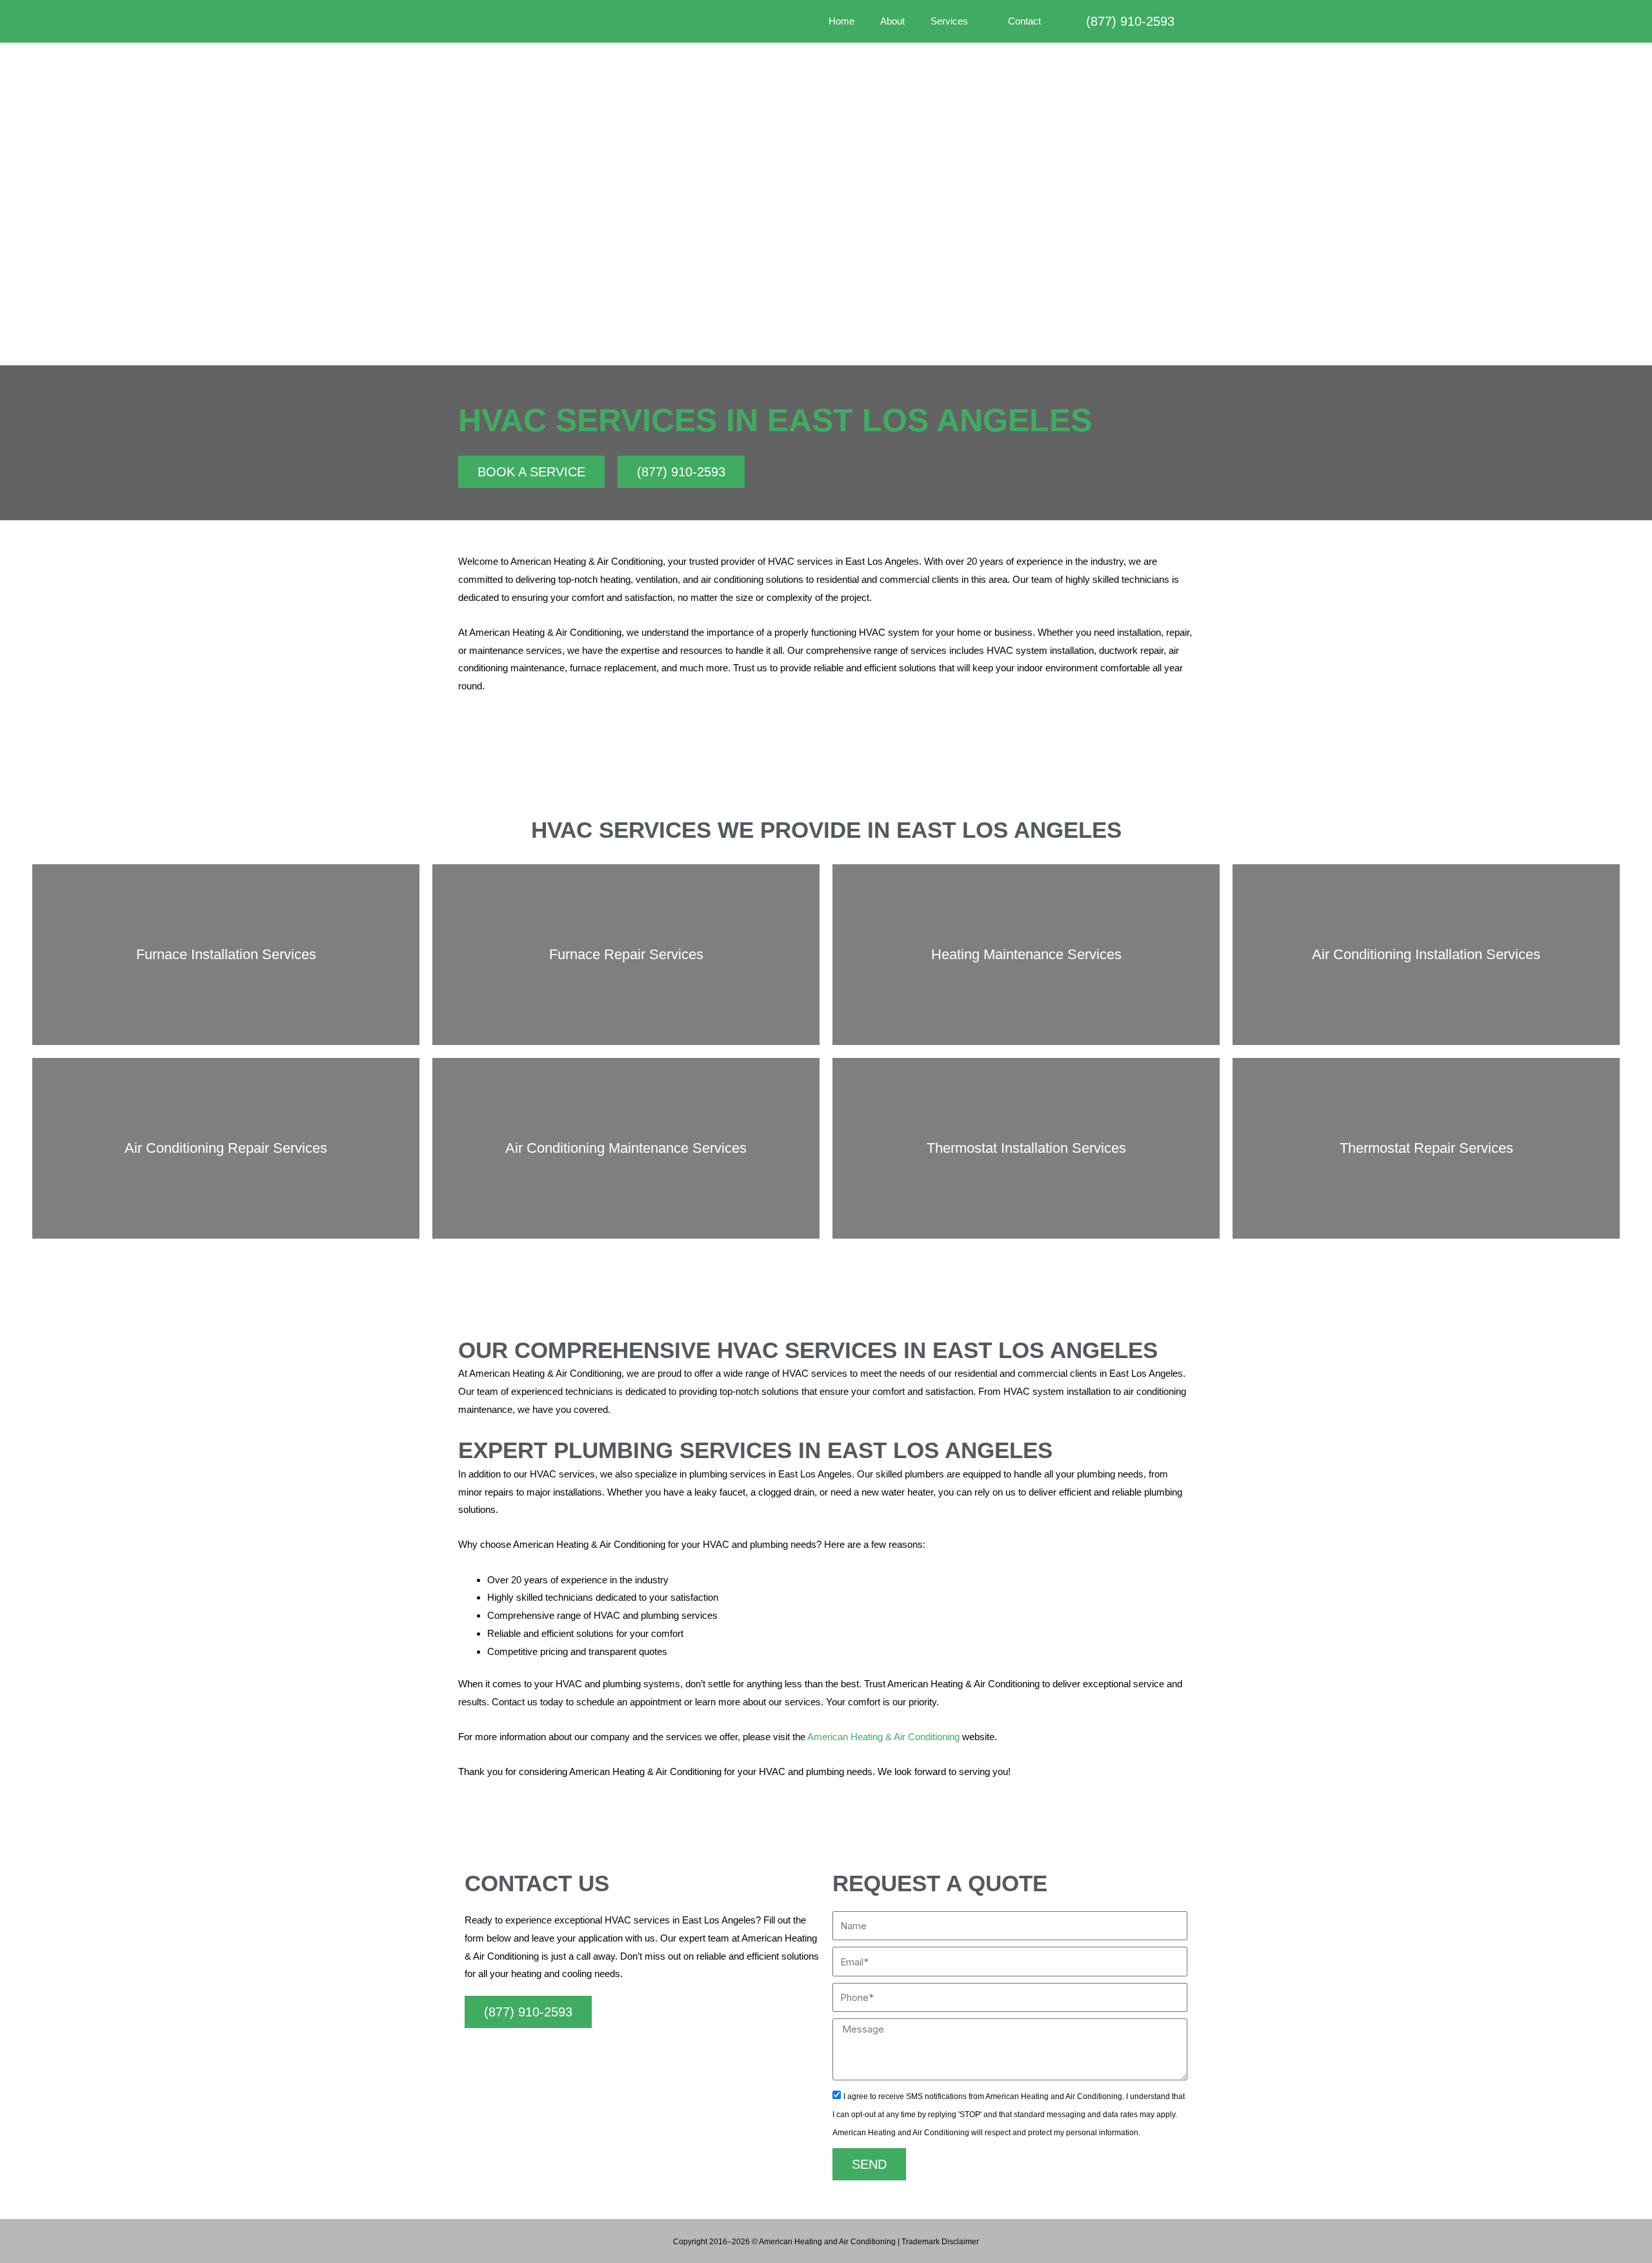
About (892, 21)
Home (841, 21)
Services (949, 21)
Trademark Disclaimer (940, 2242)
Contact (1024, 21)
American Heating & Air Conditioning (883, 1737)
